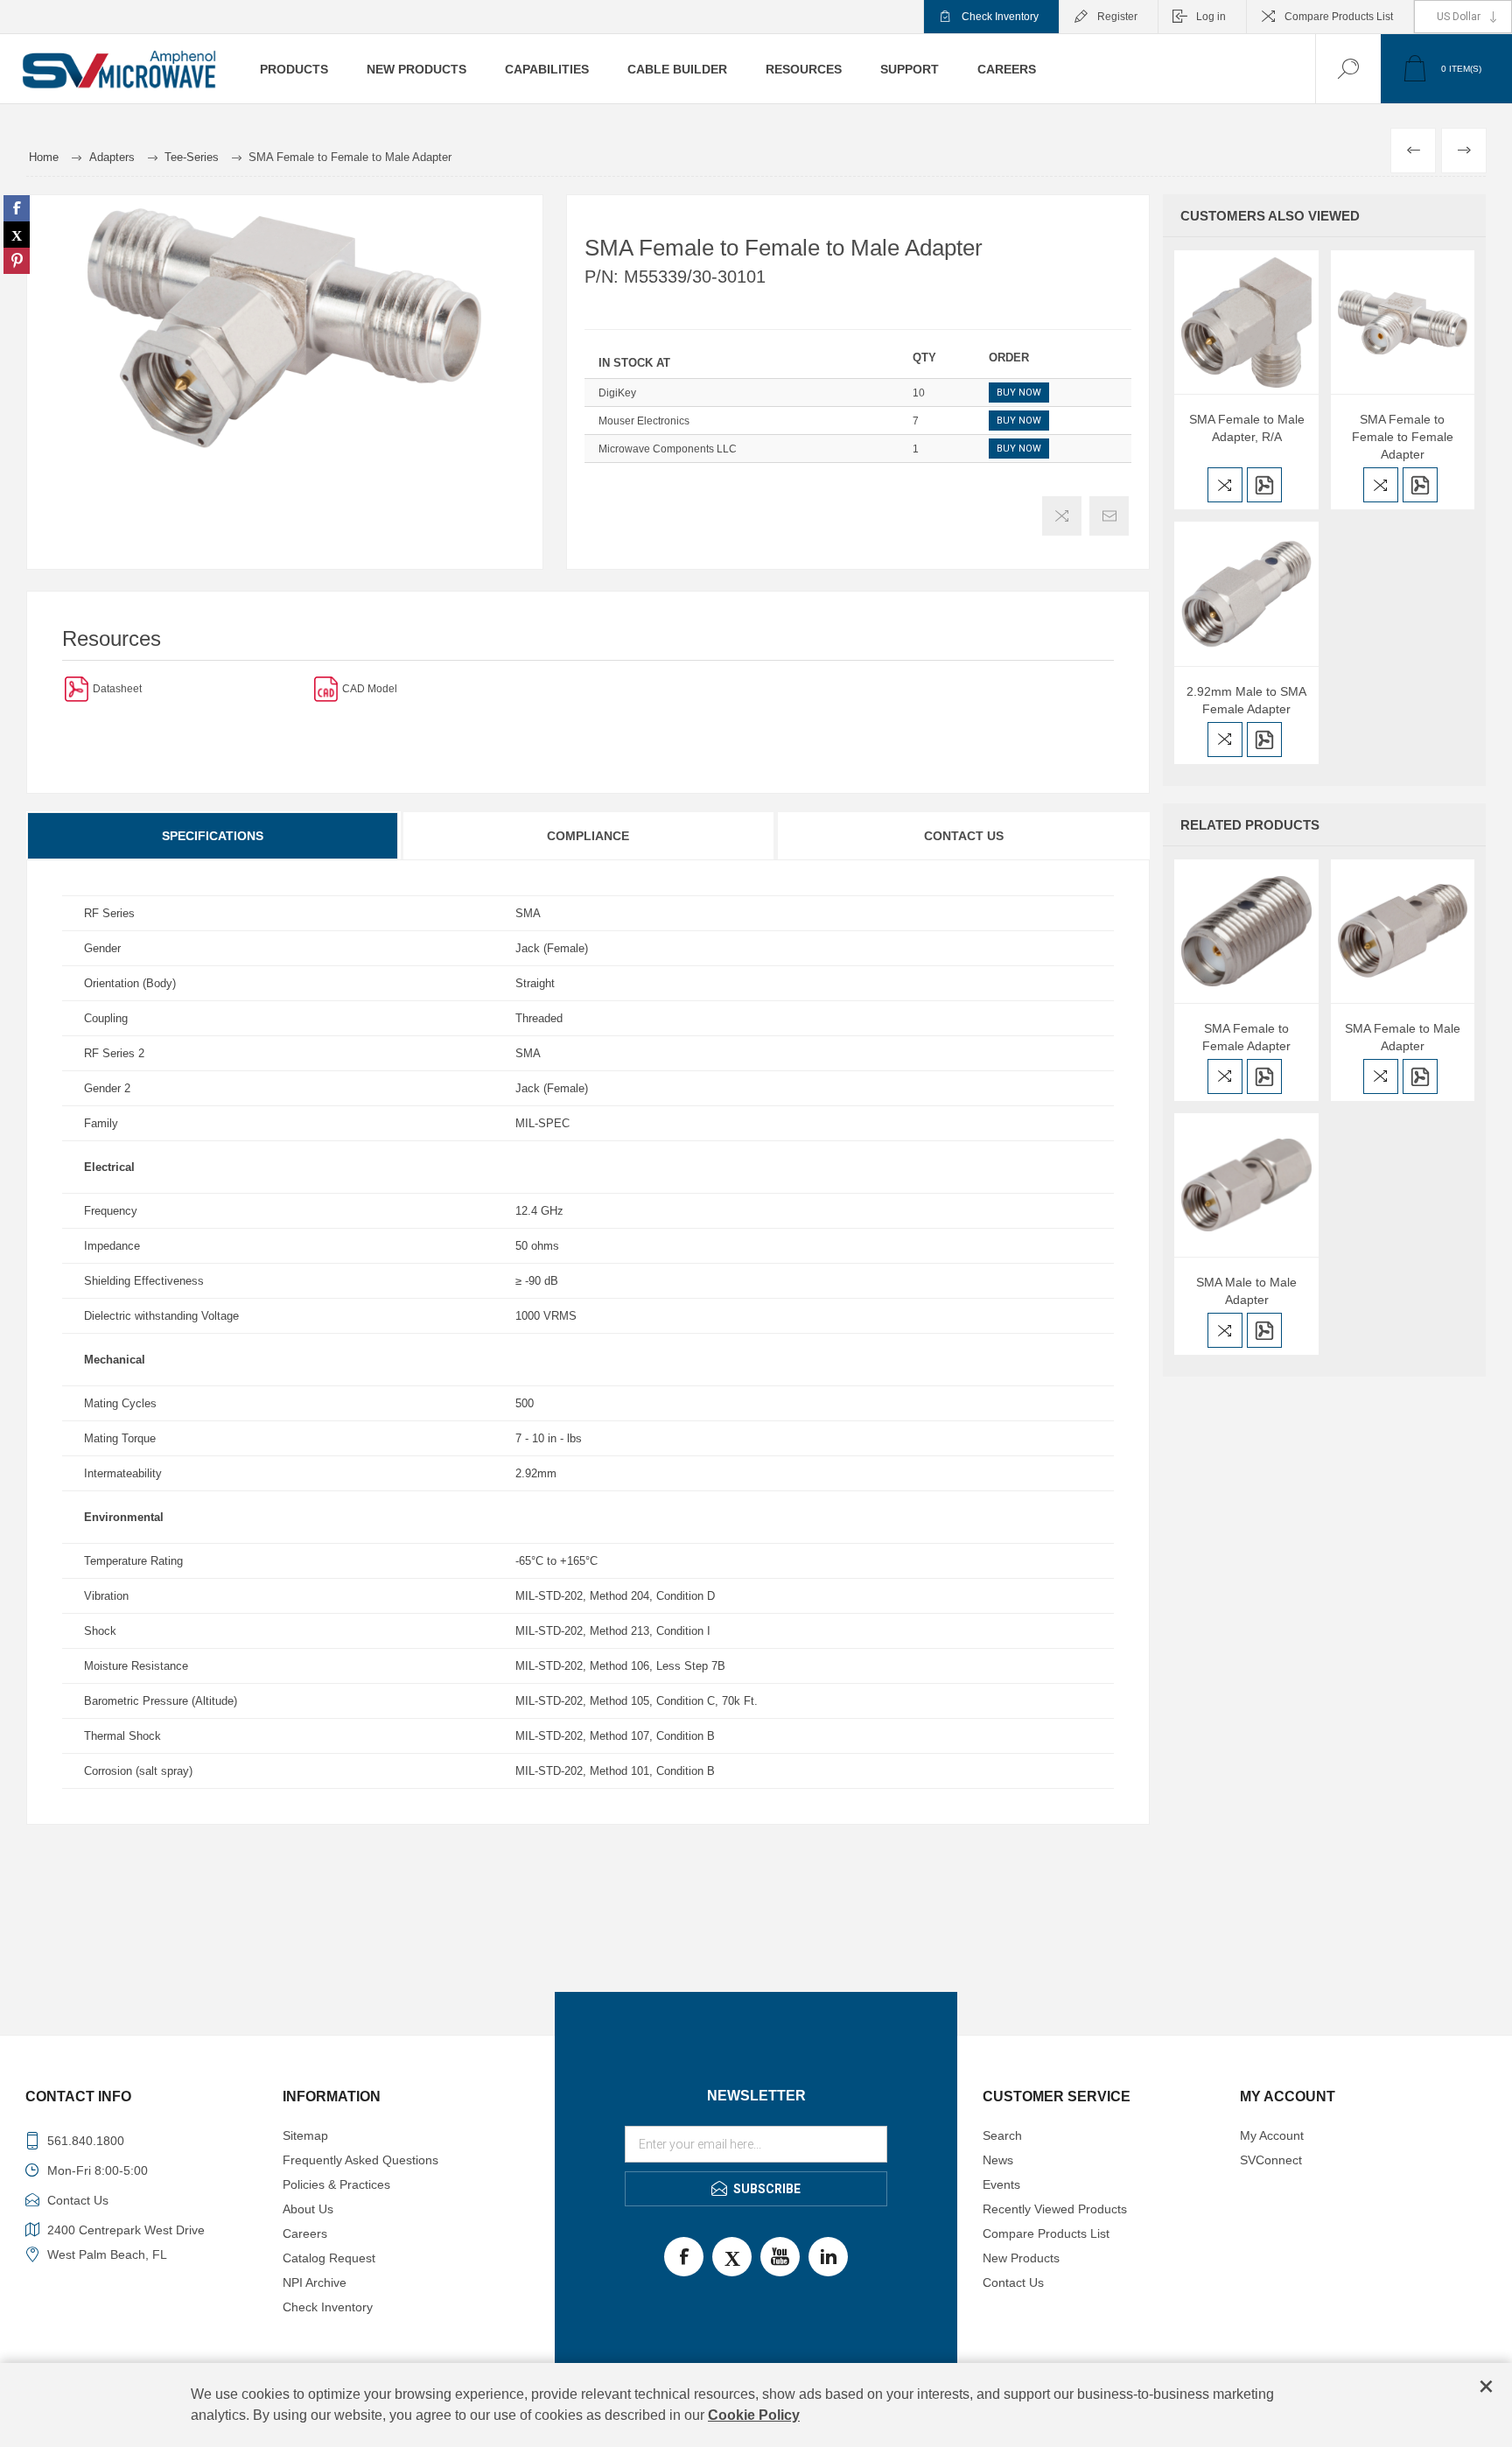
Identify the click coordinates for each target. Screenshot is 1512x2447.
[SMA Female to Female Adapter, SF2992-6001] (1246, 931)
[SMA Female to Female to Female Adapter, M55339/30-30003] (1403, 322)
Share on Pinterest (17, 261)
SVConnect (1271, 2160)
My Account (1272, 2135)
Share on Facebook (17, 208)
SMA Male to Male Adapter (1246, 1291)
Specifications (213, 836)
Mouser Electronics (644, 421)
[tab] (213, 836)
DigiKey (617, 393)
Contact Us (964, 836)
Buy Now (1019, 393)
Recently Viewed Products (1055, 2209)
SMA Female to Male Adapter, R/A (1247, 428)
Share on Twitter (17, 235)
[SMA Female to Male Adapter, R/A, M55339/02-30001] (1246, 322)
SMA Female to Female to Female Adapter (1403, 437)
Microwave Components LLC (668, 449)
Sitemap (305, 2135)
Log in (1211, 17)
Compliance (588, 836)
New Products (1021, 2258)
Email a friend (1109, 516)
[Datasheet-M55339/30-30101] (77, 688)
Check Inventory (1000, 17)
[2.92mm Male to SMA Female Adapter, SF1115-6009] (1246, 593)
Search (1002, 2135)
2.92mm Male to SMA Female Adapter (1246, 700)
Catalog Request (329, 2258)
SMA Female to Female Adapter (1246, 1037)
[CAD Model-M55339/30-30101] (326, 688)
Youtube (780, 2257)
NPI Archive (315, 2282)
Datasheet (117, 689)
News (998, 2160)
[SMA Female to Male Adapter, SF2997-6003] (1403, 931)
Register (1117, 17)
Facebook (684, 2257)
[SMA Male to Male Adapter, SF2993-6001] (1246, 1185)
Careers (305, 2233)
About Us (308, 2209)
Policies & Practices (336, 2184)
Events (1001, 2184)
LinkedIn (828, 2257)
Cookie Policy (754, 2415)
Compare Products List (1339, 17)
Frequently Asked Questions (360, 2160)
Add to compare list (1062, 516)
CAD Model (370, 689)
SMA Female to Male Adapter (1403, 1037)
